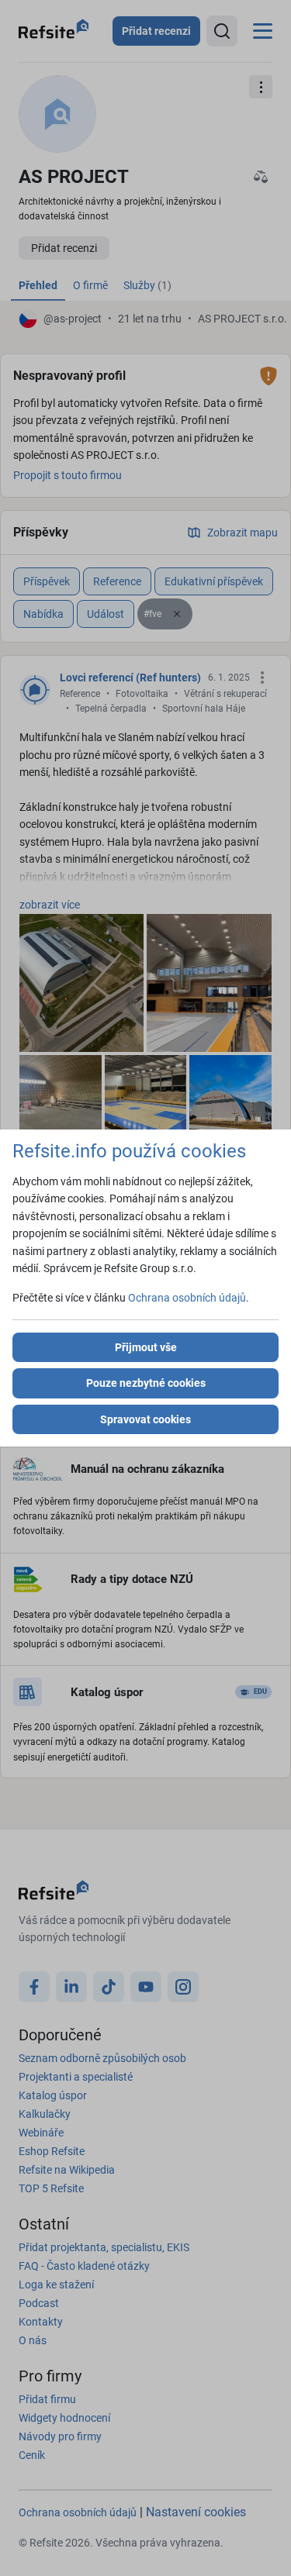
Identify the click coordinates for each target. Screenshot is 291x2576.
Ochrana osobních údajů (187, 1298)
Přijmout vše (146, 1347)
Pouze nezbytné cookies (146, 1383)
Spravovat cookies (145, 1419)
